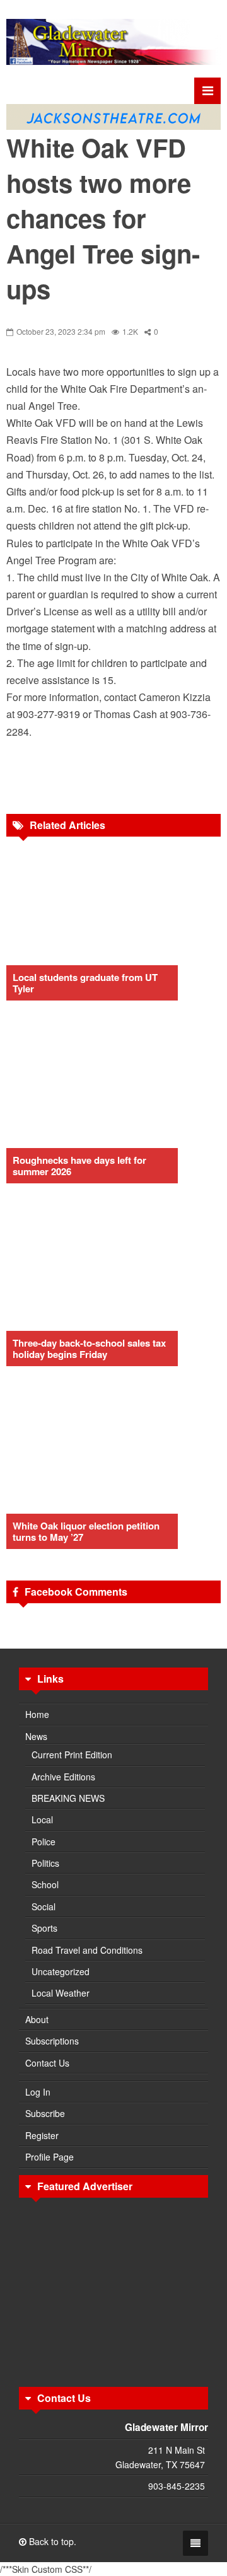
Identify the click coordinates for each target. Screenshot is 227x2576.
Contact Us (47, 2063)
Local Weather (61, 1993)
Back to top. (51, 2541)
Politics (45, 1863)
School (45, 1884)
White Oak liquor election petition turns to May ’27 (86, 1531)
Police (44, 1842)
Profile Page (49, 2157)
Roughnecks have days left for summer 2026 (79, 1166)
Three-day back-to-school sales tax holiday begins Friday (89, 1349)
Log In (38, 2092)
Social (44, 1906)
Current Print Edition (72, 1755)
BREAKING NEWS (68, 1798)
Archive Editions (63, 1777)
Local (42, 1819)
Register (42, 2135)
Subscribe (45, 2113)
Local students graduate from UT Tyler (85, 983)
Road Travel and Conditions (87, 1950)
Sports (44, 1928)
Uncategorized (61, 1971)
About (37, 2019)
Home (37, 1714)
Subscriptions (52, 2041)
